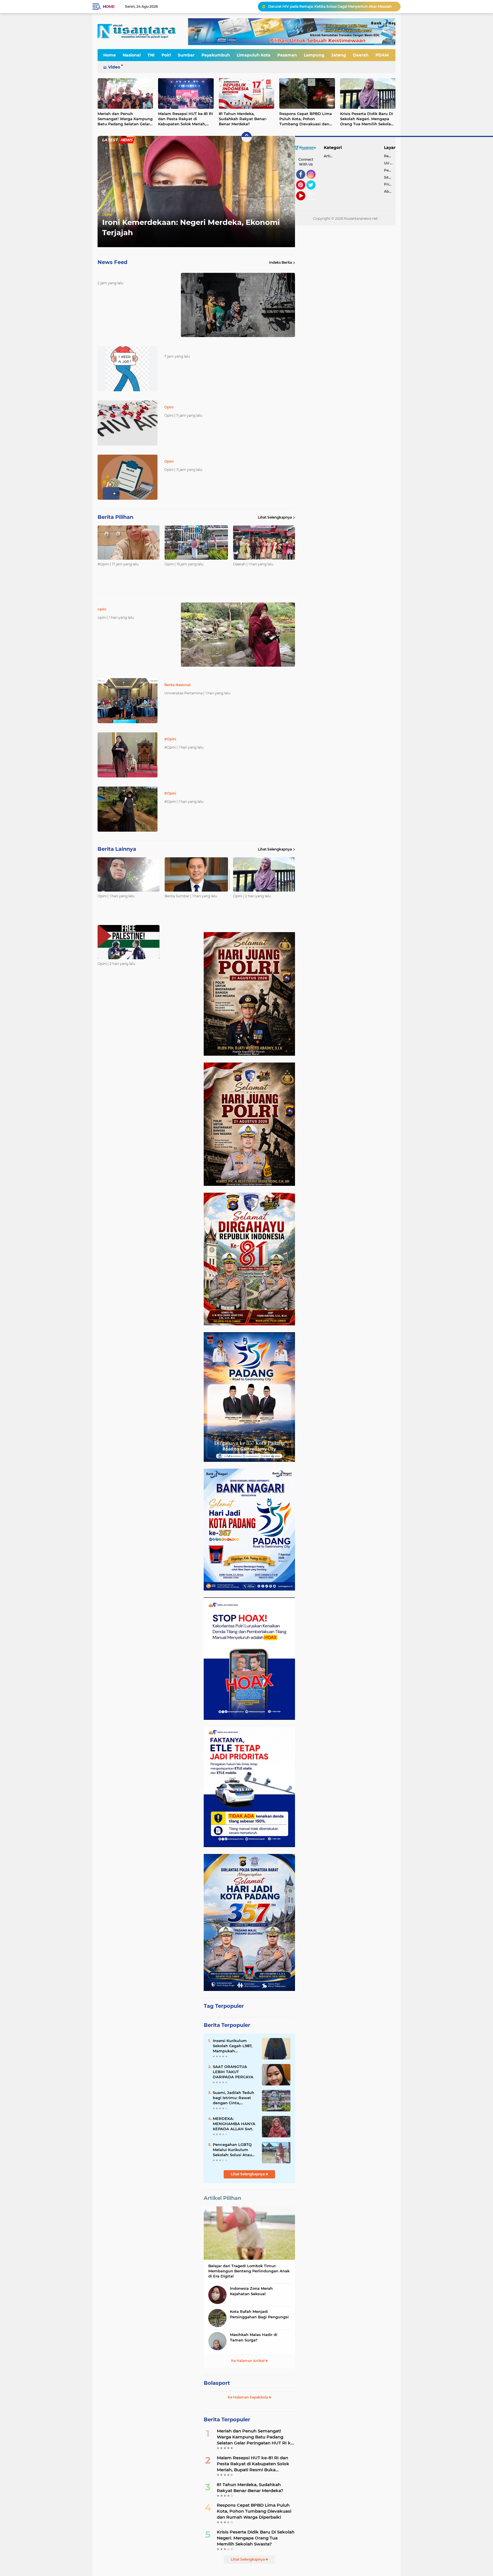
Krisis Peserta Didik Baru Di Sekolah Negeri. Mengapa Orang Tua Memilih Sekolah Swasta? (367, 119)
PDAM (382, 55)
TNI (151, 55)
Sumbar (186, 55)
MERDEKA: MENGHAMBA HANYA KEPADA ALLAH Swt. (234, 2124)
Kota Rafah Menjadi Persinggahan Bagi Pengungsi (259, 2314)
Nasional (132, 55)
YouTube (305, 203)
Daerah (361, 55)
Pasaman (287, 55)
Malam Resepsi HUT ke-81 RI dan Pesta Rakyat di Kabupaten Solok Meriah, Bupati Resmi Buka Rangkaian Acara (185, 119)
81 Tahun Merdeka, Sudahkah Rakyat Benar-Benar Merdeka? (243, 119)
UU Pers (390, 163)
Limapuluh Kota (254, 55)
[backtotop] (246, 137)
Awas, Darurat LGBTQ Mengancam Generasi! (306, 6)
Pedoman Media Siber (390, 170)
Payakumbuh (216, 55)
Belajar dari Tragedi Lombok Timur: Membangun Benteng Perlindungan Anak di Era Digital (249, 2271)
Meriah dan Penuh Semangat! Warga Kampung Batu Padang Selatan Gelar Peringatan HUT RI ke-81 (125, 119)
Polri (166, 55)
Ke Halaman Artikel (248, 2361)
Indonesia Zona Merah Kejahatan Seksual (251, 2291)
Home (109, 7)
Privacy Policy (390, 184)
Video (114, 67)
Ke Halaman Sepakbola (248, 2397)
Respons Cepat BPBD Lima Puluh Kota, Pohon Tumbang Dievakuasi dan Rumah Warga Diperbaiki (306, 119)
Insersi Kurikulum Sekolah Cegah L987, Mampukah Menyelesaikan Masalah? (233, 2046)
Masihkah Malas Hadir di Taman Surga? (254, 2337)
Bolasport (217, 2383)
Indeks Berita (280, 262)
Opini (107, 214)
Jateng (339, 55)
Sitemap (390, 177)
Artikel (330, 156)
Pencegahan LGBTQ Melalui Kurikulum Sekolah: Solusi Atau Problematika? (232, 2150)
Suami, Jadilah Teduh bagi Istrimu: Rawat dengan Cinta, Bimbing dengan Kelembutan (234, 2098)
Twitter (314, 192)
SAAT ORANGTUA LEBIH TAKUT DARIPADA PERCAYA (233, 2072)
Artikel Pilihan (222, 2198)
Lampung (314, 55)
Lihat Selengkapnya (275, 517)
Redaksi (390, 156)
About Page (313, 197)
